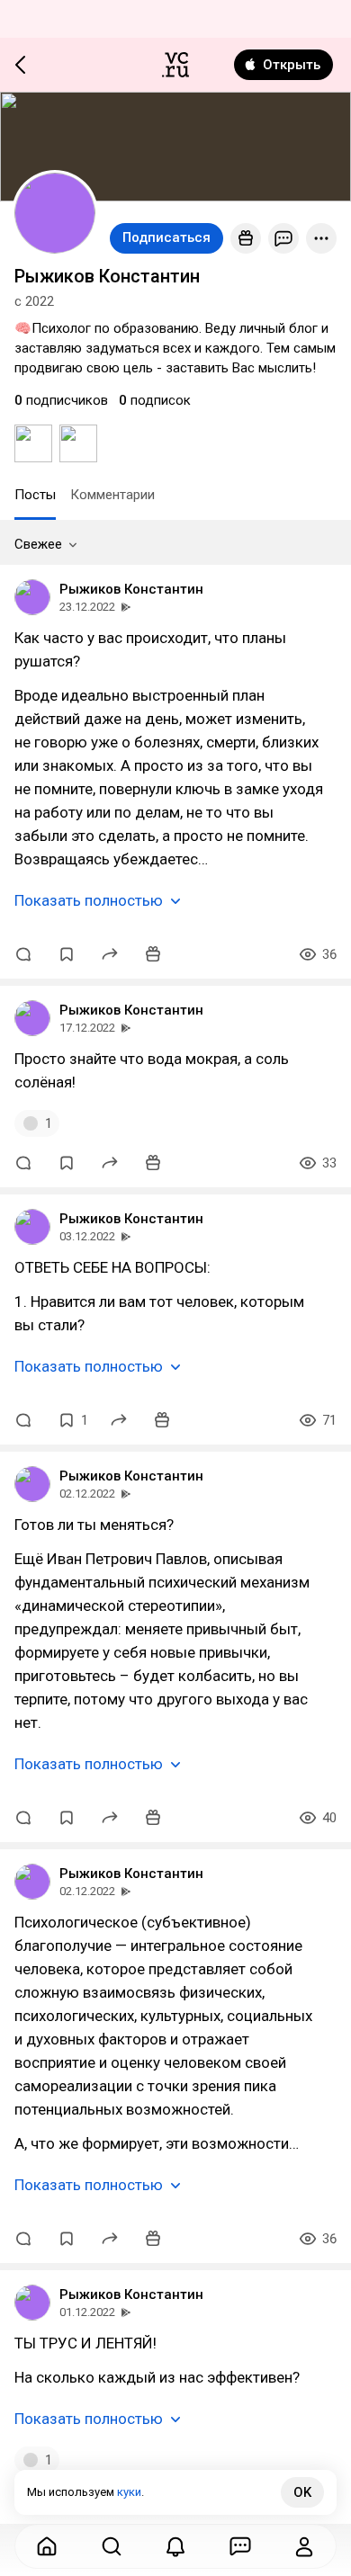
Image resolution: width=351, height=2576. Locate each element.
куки (129, 2492)
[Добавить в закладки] (67, 954)
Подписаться (166, 237)
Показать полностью (89, 900)
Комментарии (112, 495)
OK (302, 2492)
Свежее (38, 544)
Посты (35, 495)
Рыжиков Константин (131, 589)
